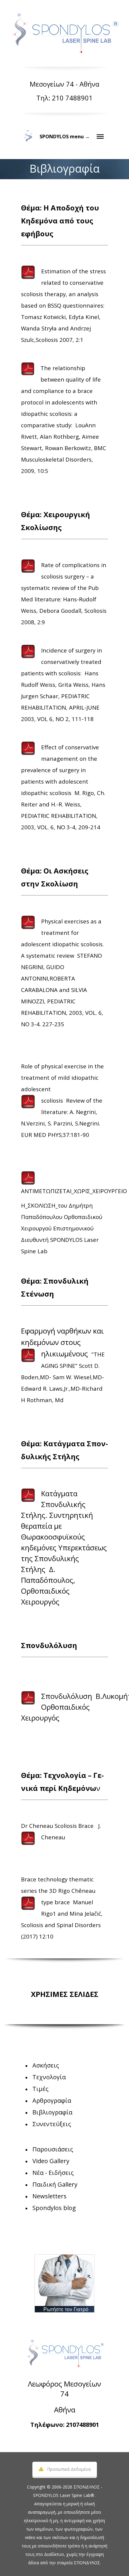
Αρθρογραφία (52, 2100)
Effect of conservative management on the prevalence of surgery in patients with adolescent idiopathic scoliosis (60, 770)
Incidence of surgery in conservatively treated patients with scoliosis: (61, 662)
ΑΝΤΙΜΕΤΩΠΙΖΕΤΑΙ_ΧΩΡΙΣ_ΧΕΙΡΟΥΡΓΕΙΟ (74, 1191)
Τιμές (40, 2089)
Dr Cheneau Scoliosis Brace (57, 1826)
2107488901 (82, 2425)
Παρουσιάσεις (53, 2149)
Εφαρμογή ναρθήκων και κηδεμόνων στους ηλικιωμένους (62, 1342)
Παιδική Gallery (55, 2184)
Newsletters (49, 2196)
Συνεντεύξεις (52, 2124)
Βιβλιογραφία (52, 2112)
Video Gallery (51, 2161)
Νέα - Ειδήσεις (53, 2173)
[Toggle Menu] (100, 137)
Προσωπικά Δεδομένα (69, 2469)
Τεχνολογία (49, 2077)
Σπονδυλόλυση (67, 1696)
